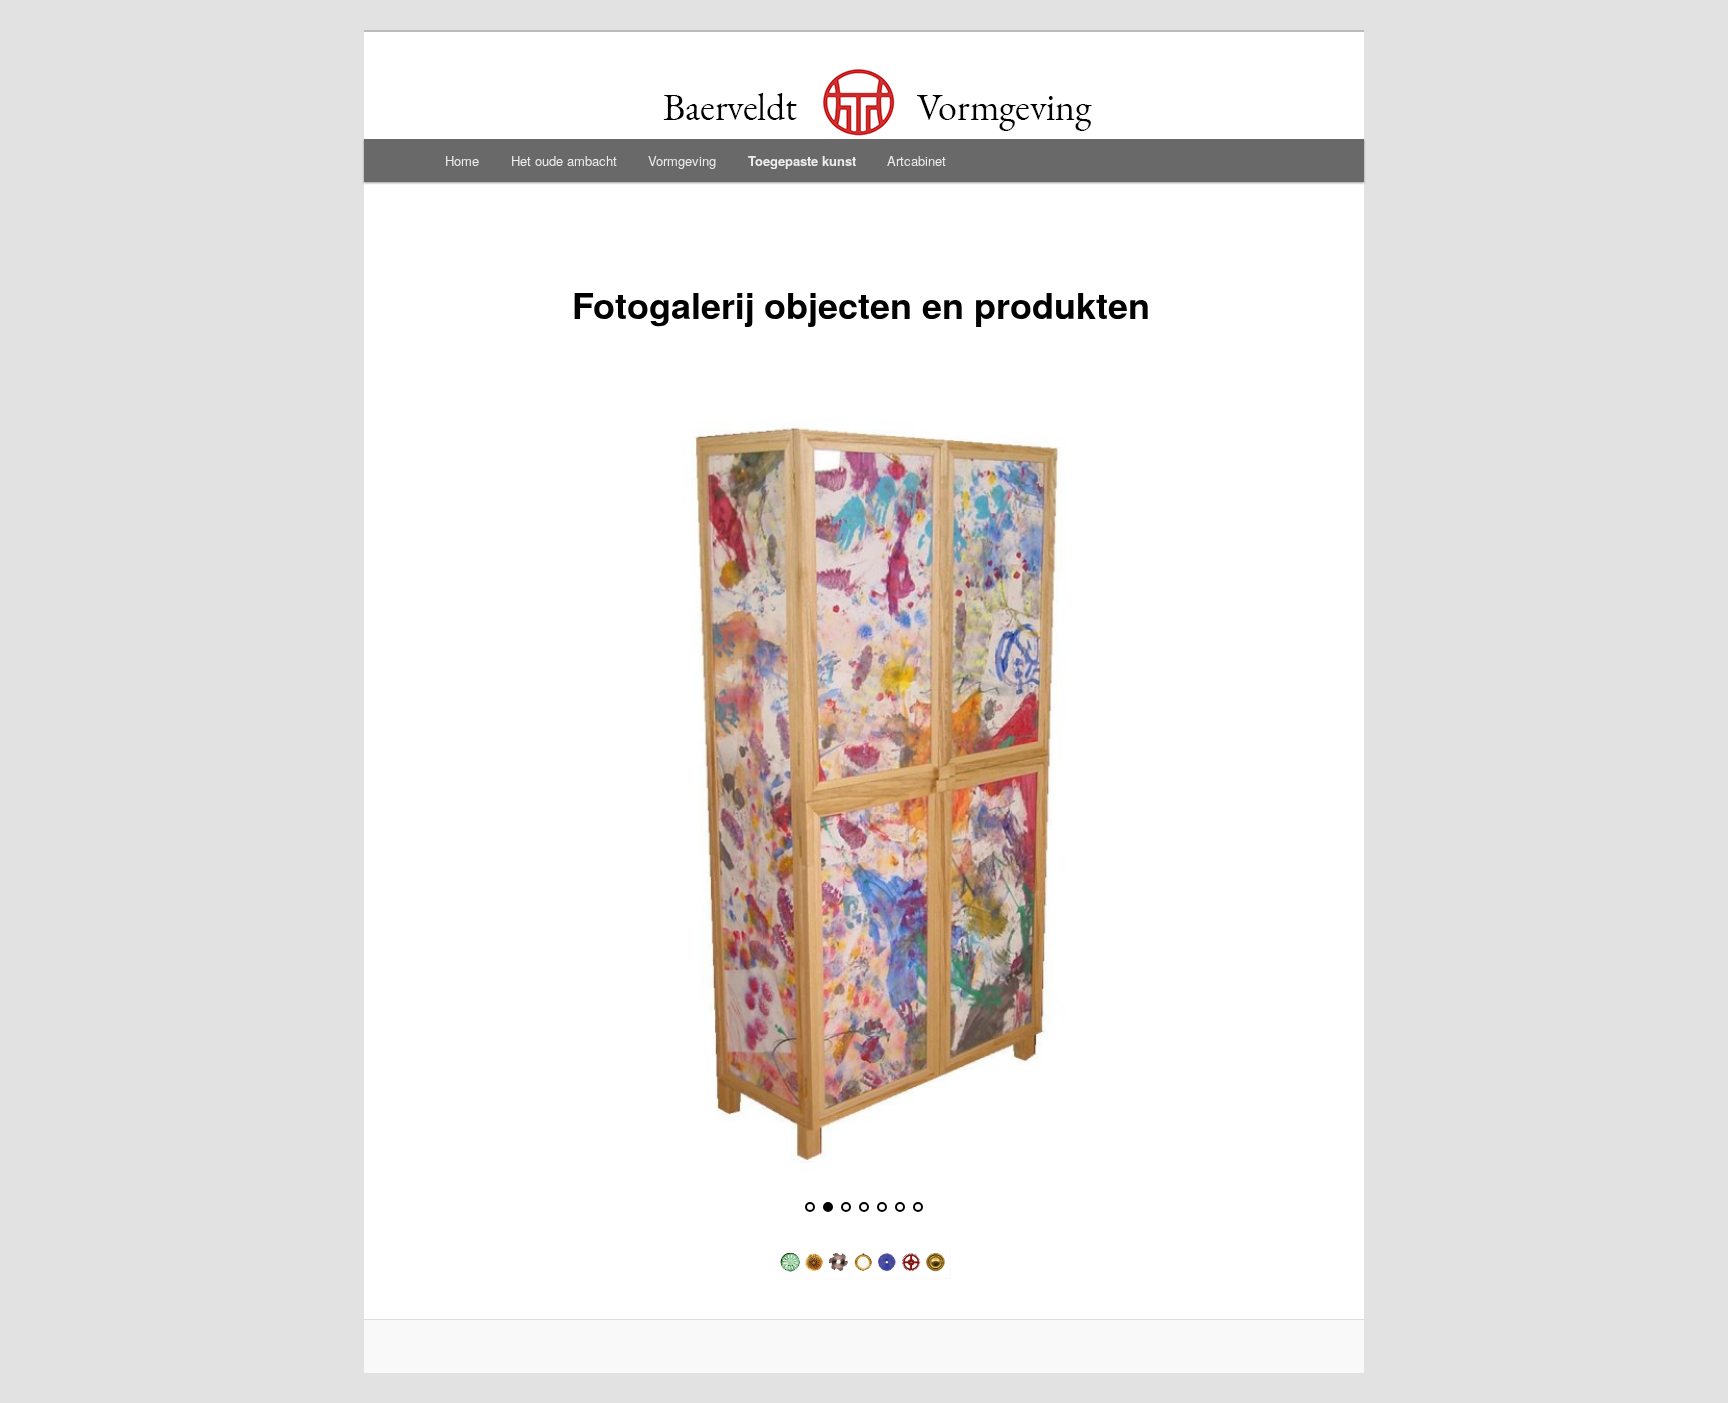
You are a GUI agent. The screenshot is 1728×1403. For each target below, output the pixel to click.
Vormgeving (682, 160)
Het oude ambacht (564, 160)
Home (462, 160)
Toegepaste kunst (802, 160)
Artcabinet (916, 160)
